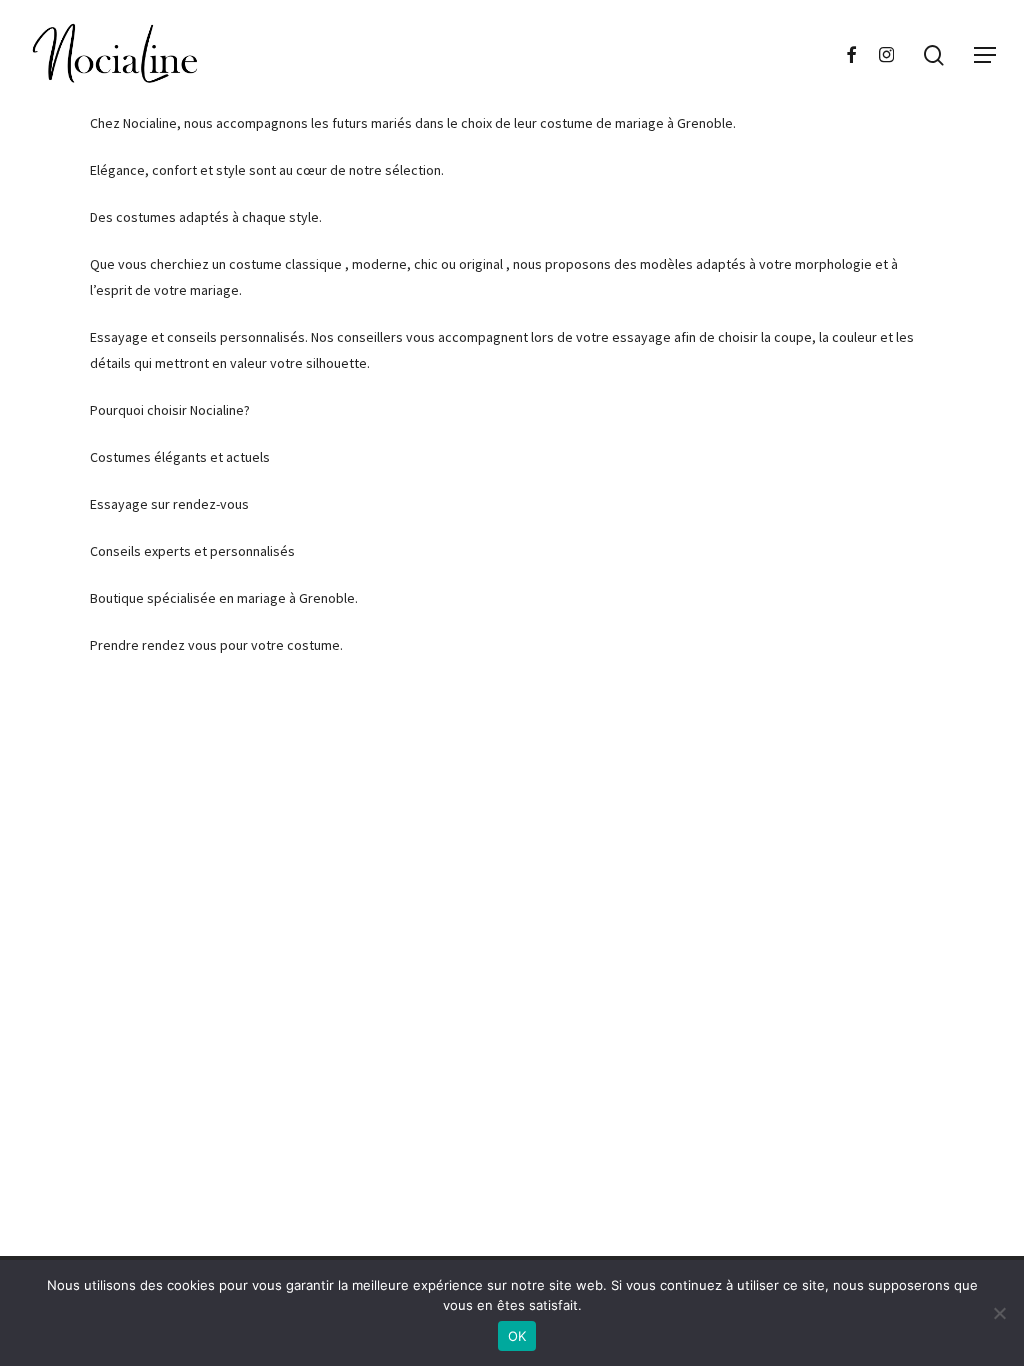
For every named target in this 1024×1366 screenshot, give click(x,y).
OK (517, 1336)
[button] (985, 55)
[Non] (999, 1313)
